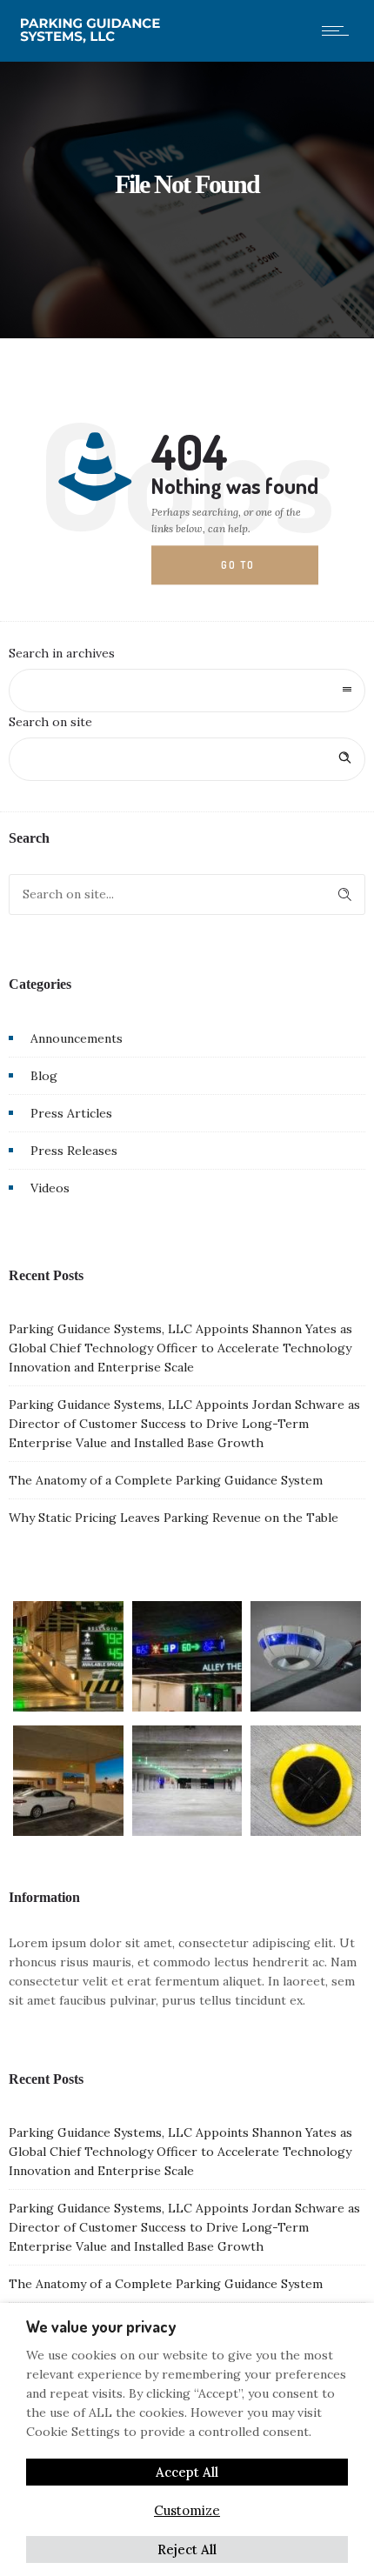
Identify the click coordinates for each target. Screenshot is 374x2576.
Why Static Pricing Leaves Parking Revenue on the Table (174, 1518)
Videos (50, 1188)
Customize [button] (187, 2510)
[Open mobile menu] (339, 30)
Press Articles (71, 1113)
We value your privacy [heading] (101, 2326)
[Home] (93, 39)
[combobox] (187, 691)
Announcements (77, 1038)
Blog (44, 1076)
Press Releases (74, 1151)
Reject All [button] (187, 2549)
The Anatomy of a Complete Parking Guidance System (166, 1480)
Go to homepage (252, 571)
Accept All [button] (187, 2472)
